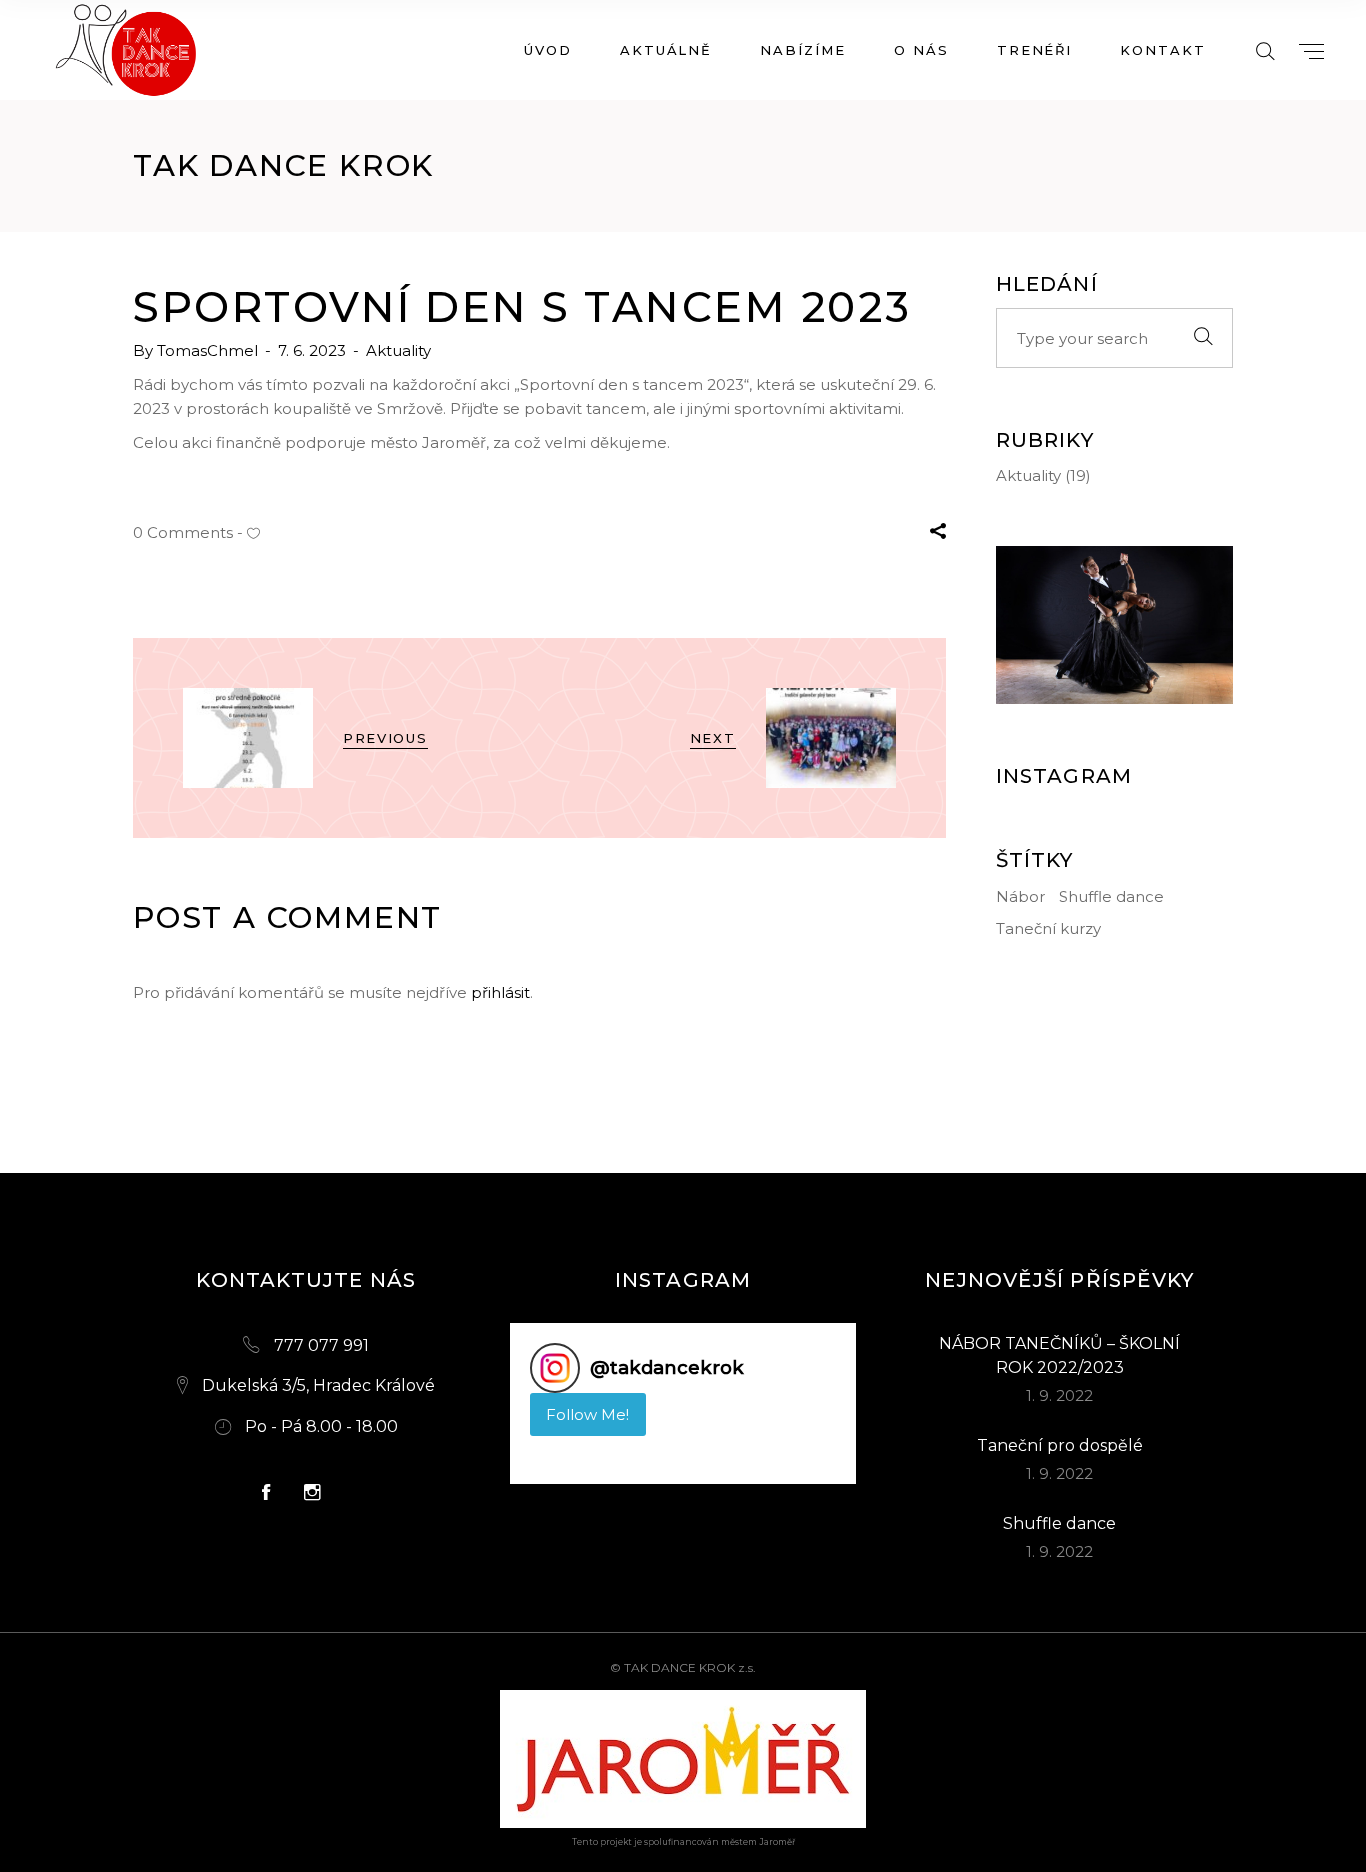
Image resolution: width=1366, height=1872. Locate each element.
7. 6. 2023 (314, 350)
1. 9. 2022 (1059, 1395)
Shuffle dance (1111, 896)
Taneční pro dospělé (1060, 1445)
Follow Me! (587, 1414)
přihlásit (500, 992)
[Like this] (253, 533)
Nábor (1020, 896)
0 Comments (183, 532)
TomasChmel (209, 350)
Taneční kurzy (1048, 928)
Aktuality (398, 350)
